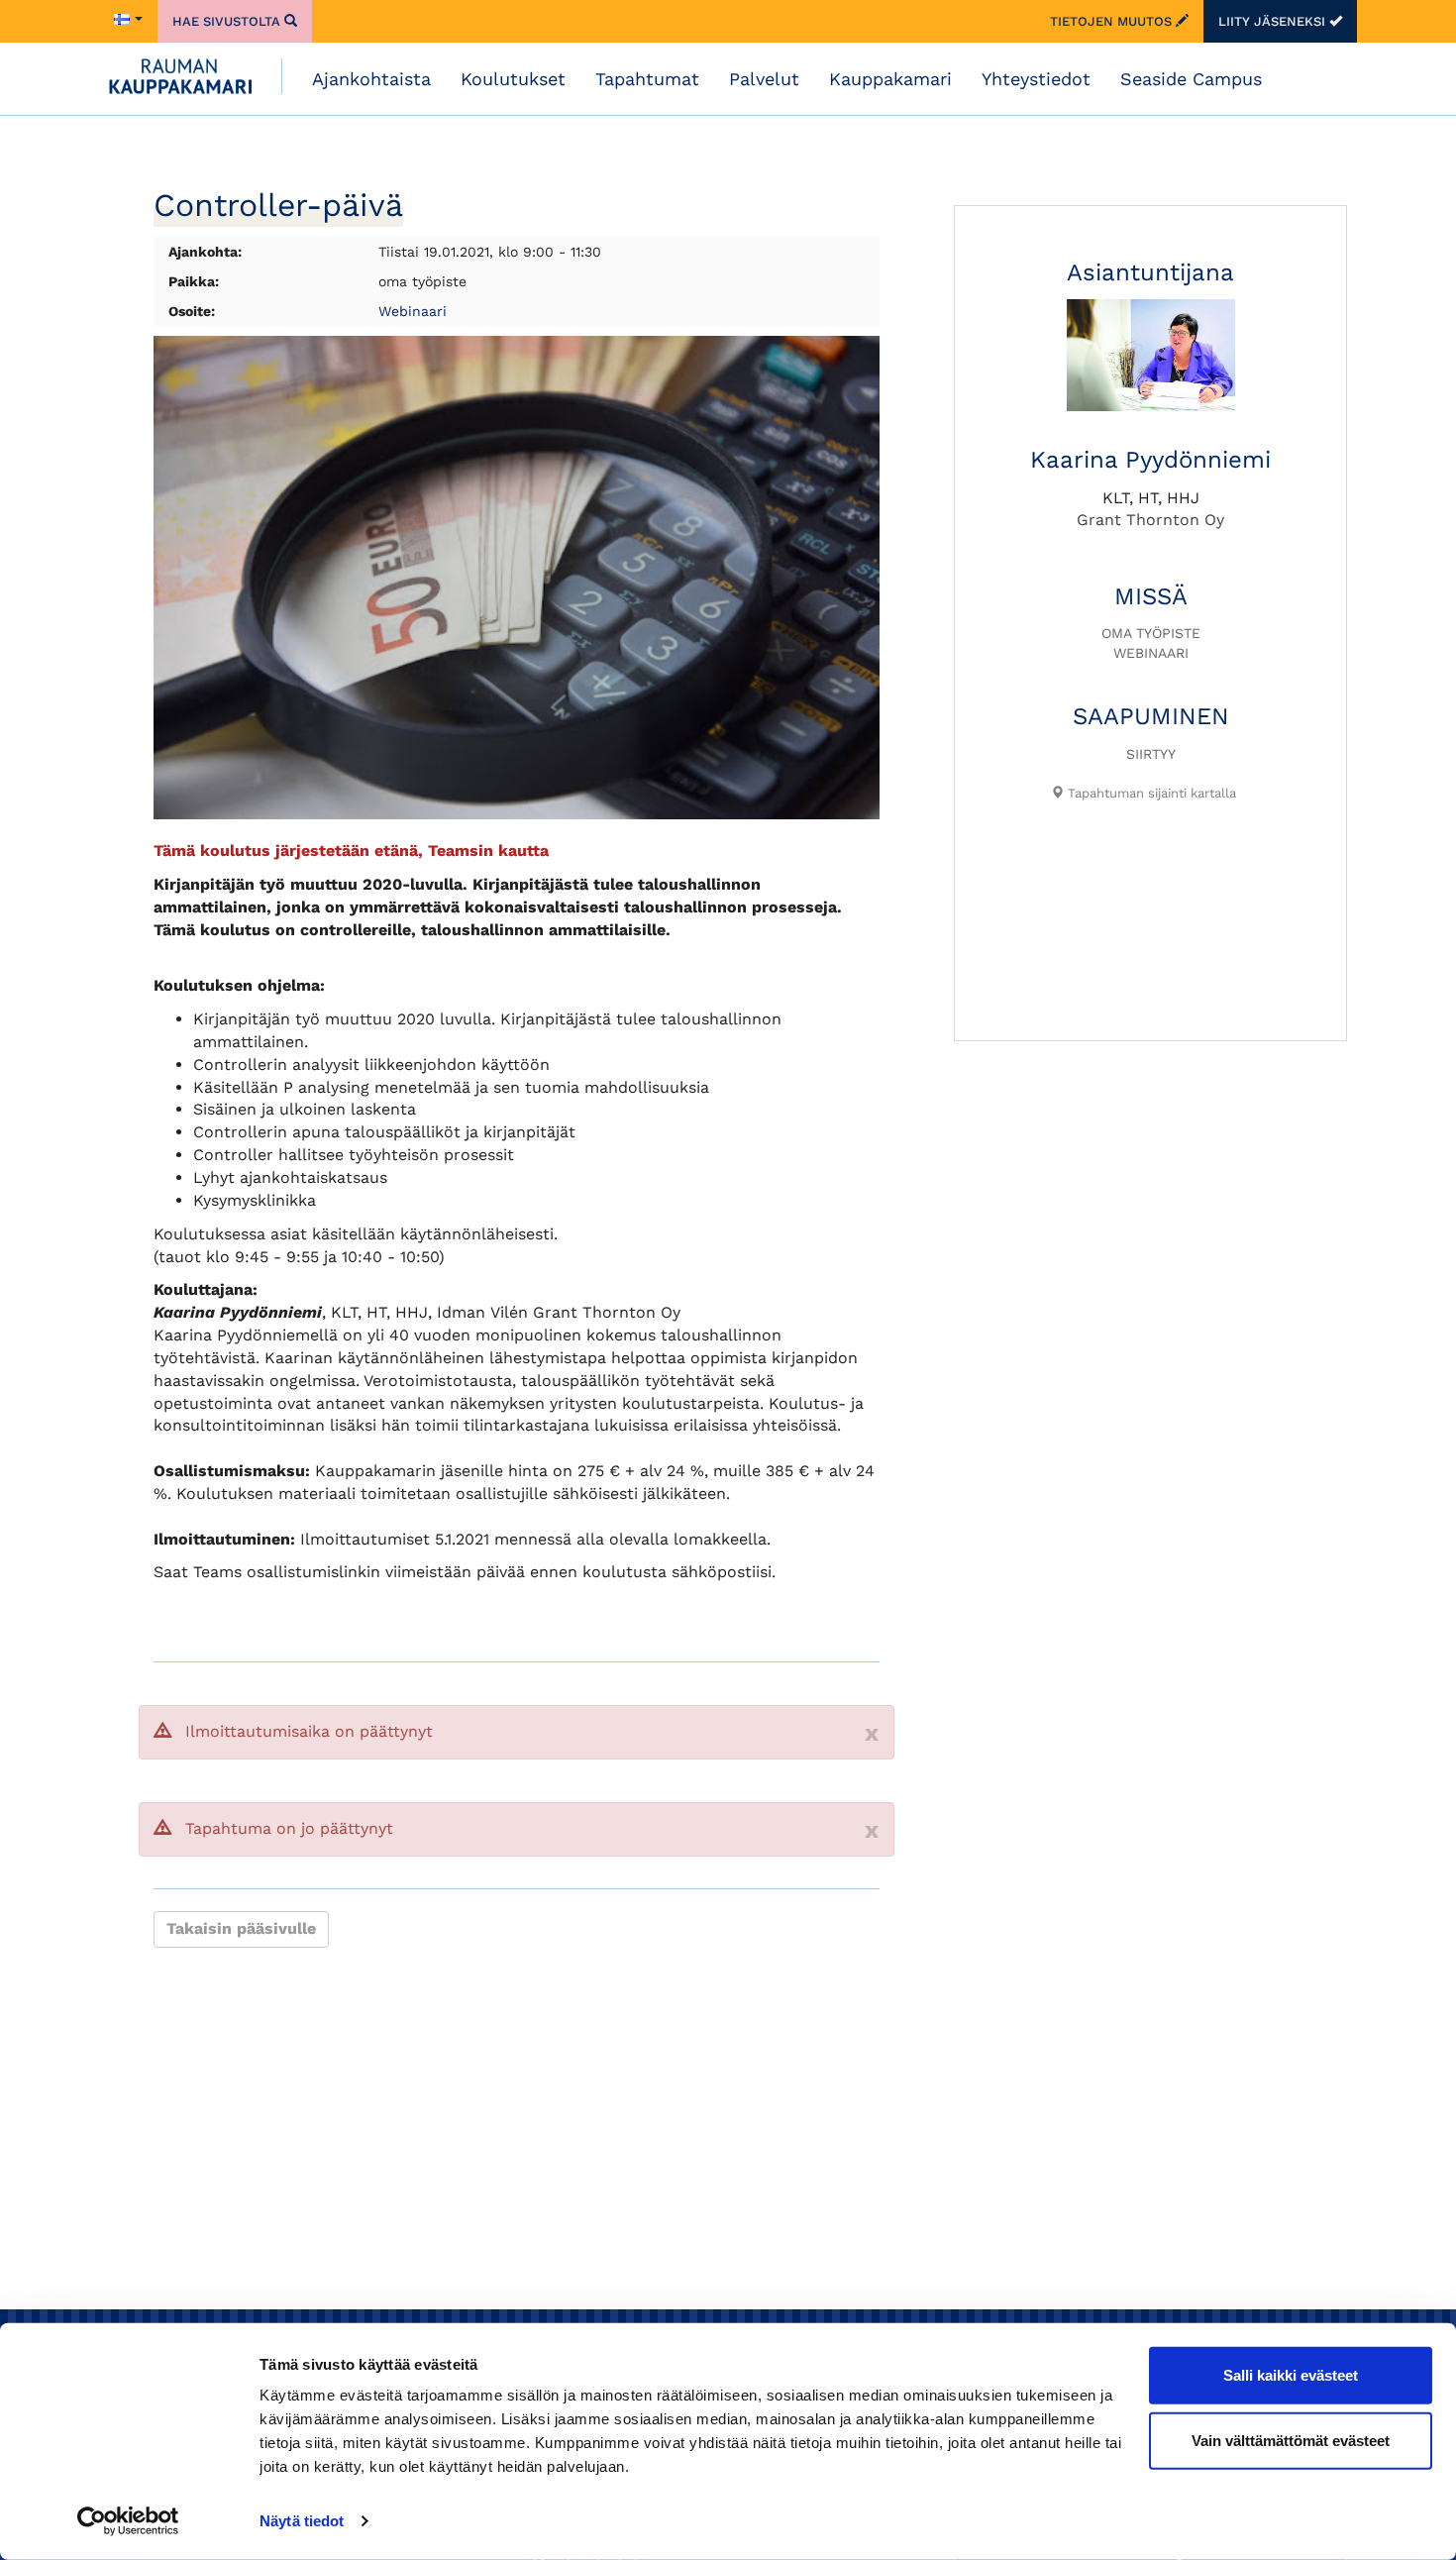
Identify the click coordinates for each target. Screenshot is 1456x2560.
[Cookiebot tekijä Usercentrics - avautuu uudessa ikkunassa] (128, 2521)
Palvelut (764, 79)
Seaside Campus (1191, 79)
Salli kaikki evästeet (1291, 2375)
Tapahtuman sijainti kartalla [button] (1150, 793)
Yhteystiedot (1036, 79)
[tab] (1143, 794)
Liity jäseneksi (1274, 21)
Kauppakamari (890, 79)
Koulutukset (513, 79)
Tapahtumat (647, 79)
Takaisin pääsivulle (241, 1928)
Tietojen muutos (1113, 21)
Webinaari (413, 311)
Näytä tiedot (302, 2521)
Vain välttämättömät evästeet (1291, 2440)
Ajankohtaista (371, 79)
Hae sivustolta (228, 21)
